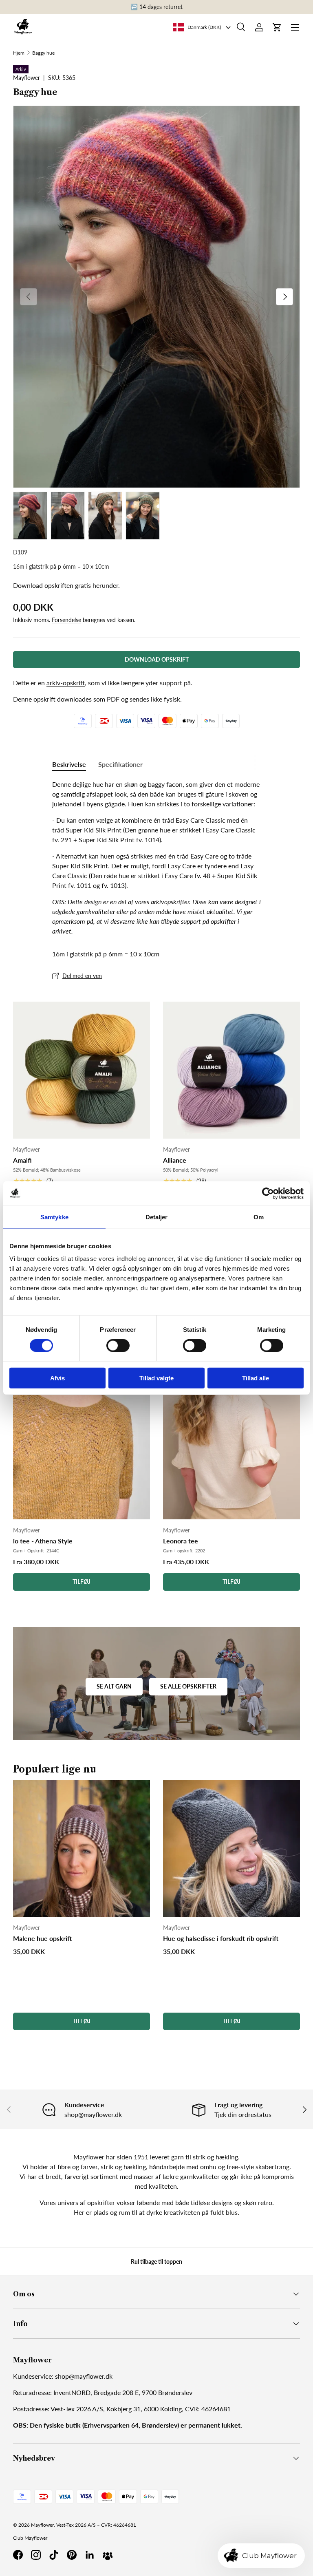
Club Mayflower (30, 2538)
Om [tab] (259, 1217)
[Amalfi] (82, 1070)
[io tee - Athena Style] (82, 1416)
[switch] (118, 1345)
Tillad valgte (156, 1378)
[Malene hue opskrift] (82, 1848)
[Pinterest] (72, 2555)
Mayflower (42, 2525)
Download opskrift (157, 659)
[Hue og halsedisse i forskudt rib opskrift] (231, 1848)
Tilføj (82, 1582)
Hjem (19, 53)
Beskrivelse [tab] (69, 764)
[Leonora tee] (231, 1416)
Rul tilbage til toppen (156, 2261)
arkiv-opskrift (66, 683)
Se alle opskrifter (188, 1686)
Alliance (175, 1160)
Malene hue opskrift (42, 1938)
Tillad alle (256, 1378)
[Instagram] (36, 2555)
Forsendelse (66, 620)
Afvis (57, 1378)
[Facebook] (18, 2555)
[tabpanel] (156, 858)
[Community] (108, 2555)
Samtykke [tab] (54, 1217)
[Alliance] (231, 1070)
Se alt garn (114, 1686)
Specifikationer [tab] (120, 764)
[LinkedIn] (90, 2555)
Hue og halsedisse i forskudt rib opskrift (221, 1938)
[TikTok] (54, 2555)
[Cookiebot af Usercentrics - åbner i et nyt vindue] (268, 1193)
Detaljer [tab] (157, 1217)
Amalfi (22, 1160)
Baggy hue (43, 53)
